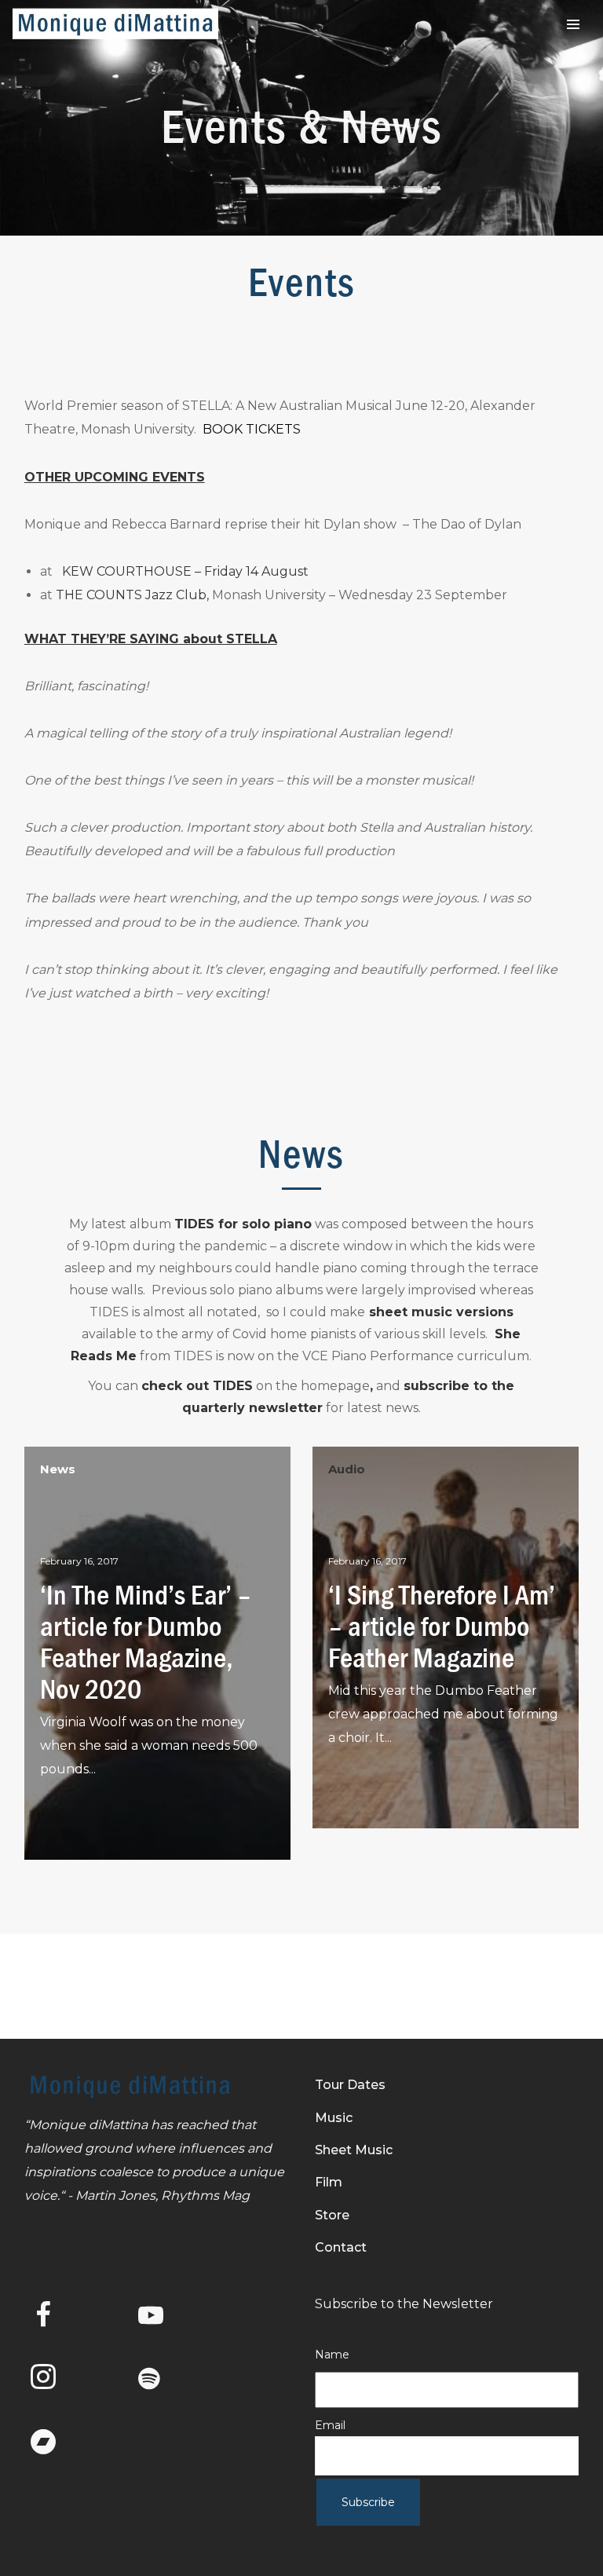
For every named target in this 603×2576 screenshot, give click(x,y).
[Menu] (573, 24)
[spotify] (163, 2380)
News (58, 1469)
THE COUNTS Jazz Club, (132, 595)
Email (330, 2425)
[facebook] (56, 2318)
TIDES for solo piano (243, 1224)
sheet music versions (439, 1312)
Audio (347, 1469)
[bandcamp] (56, 2443)
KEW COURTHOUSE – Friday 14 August (184, 571)
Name (332, 2355)
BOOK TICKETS (252, 429)
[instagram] (56, 2380)
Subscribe (368, 2502)
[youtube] (151, 2328)
